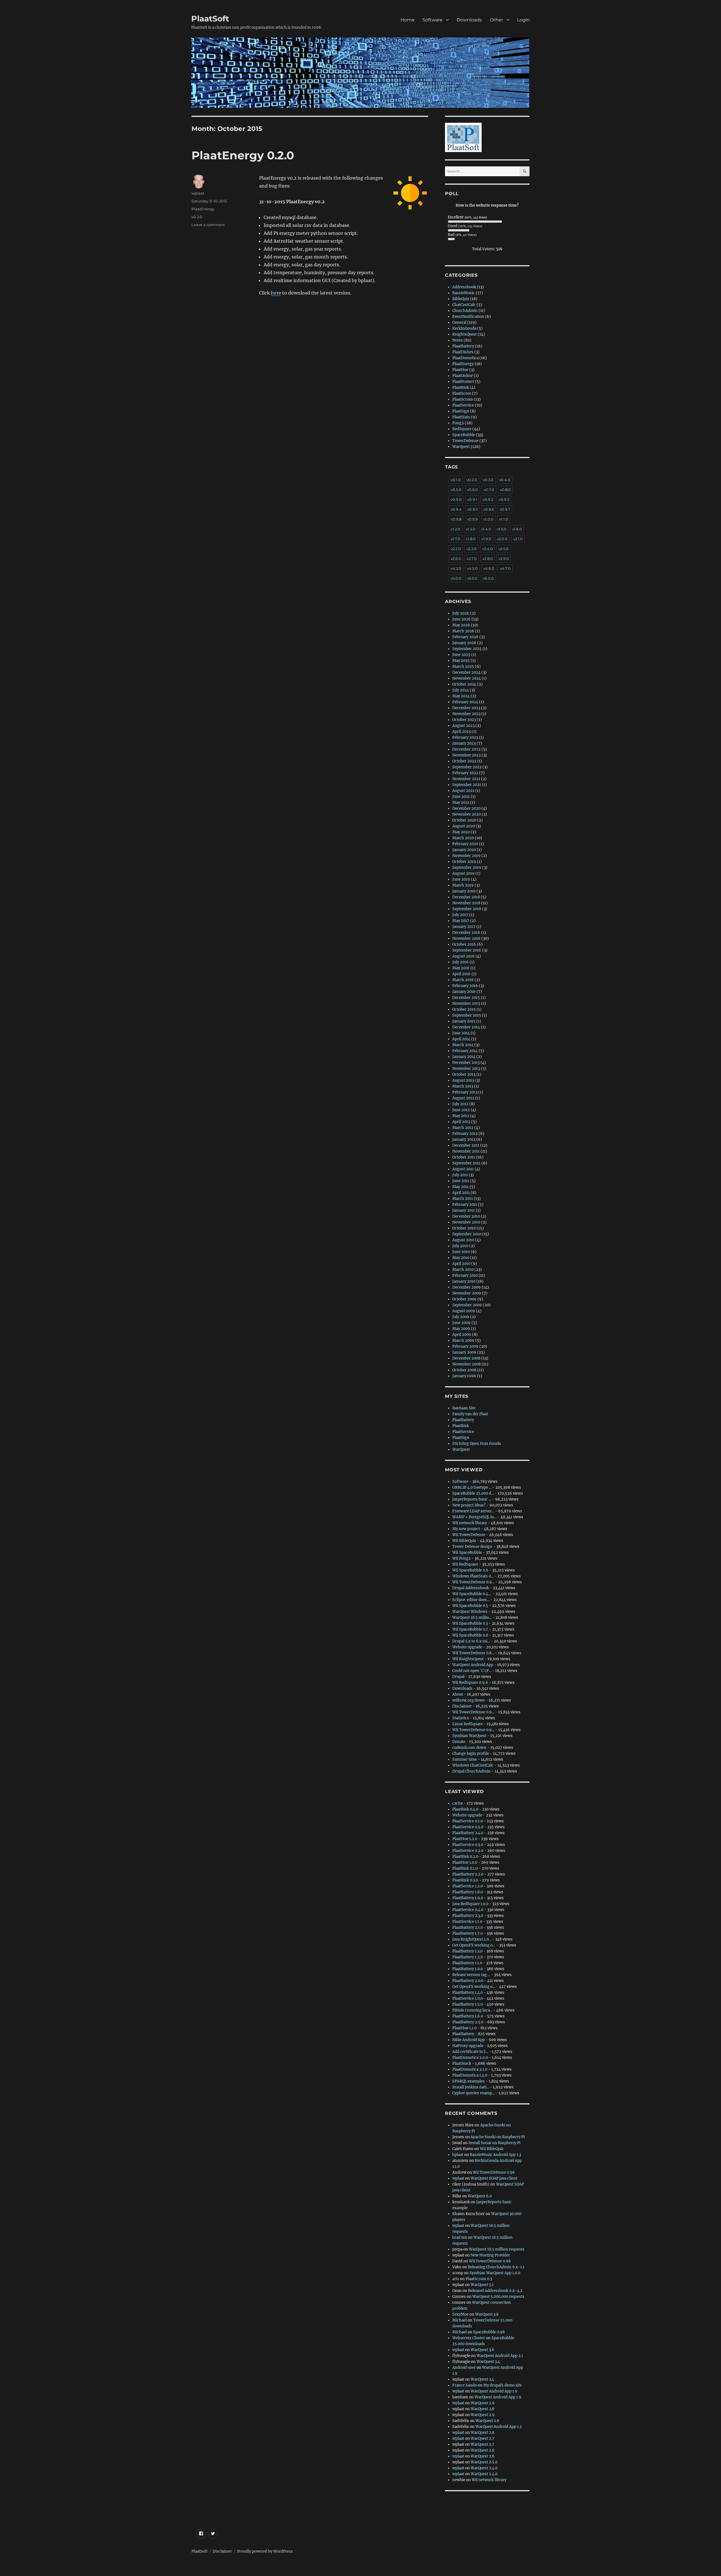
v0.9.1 (472, 499)
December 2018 (466, 897)
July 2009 (461, 1317)
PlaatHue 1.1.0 (464, 2028)
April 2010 (461, 1264)
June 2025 (461, 655)
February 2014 (465, 1051)
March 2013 (463, 1086)
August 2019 (463, 873)
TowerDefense (465, 441)
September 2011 (466, 1163)
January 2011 (464, 1210)
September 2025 (467, 649)
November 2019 (466, 856)
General (459, 322)
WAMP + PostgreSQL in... (474, 1517)
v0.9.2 (488, 499)
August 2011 (463, 1169)
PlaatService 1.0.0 (468, 1998)
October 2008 (464, 1370)
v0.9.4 (456, 509)
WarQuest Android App (473, 1665)
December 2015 (466, 998)
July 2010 (460, 1246)
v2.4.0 (488, 549)
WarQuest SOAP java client (494, 2178)
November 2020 (467, 814)
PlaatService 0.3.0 (468, 1845)
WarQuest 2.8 (482, 2409)
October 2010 (464, 1228)
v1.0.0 (488, 519)
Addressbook (464, 287)
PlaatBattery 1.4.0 (468, 1993)
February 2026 (465, 637)
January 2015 (464, 1021)
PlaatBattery (463, 346)
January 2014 (464, 1057)
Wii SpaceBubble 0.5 (470, 1606)
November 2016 (466, 938)
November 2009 (467, 1293)
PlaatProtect (463, 382)
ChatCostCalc (464, 305)
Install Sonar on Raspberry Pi (494, 2143)
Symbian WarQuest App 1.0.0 (495, 2273)
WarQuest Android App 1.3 (499, 2427)
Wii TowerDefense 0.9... (473, 1582)
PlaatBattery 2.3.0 (468, 1916)
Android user (464, 2368)
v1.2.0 (455, 529)
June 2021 (461, 797)
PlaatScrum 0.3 (479, 2279)
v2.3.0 (471, 549)
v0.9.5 (472, 509)
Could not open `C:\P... (472, 1671)
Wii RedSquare (465, 1564)
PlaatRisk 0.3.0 (465, 1880)
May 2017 (461, 921)
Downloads (469, 20)
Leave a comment (208, 225)
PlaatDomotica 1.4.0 (470, 2075)
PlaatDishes (463, 352)
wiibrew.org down (469, 1700)
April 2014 (461, 1039)
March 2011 (463, 1199)
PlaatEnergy (203, 209)
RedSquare (462, 429)
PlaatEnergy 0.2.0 (243, 155)
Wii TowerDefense (469, 1535)
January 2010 (464, 1281)
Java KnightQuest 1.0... (472, 1939)
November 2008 (467, 1364)
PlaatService (463, 405)
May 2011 (460, 1187)
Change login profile (471, 1754)
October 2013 (464, 1074)
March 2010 (463, 1270)
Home (408, 20)
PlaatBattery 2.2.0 (468, 1874)
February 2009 (465, 1346)
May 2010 (461, 1258)
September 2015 (467, 1015)
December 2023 (466, 708)
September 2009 (467, 1305)
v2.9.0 (504, 559)
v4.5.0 (472, 568)
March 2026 (463, 631)
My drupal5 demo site (503, 2385)
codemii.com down (469, 1748)
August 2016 (463, 956)
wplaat (198, 193)
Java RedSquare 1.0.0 (470, 1904)
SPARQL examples (469, 2081)
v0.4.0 (505, 480)
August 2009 (464, 1311)
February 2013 (465, 1092)
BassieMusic (464, 293)
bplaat (458, 2155)
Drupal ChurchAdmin (471, 1771)
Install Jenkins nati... (471, 2087)
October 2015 (464, 1009)
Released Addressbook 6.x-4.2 (495, 2291)
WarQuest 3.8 (487, 2314)
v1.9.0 (486, 539)
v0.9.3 (504, 499)
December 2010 (466, 1216)
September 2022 (467, 767)
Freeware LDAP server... (473, 1511)
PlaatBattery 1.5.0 (468, 2004)
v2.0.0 (502, 539)
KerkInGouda (464, 328)
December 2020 (466, 808)
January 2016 (464, 992)
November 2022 (467, 755)
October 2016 (464, 944)
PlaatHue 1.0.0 (465, 1862)
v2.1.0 (518, 539)
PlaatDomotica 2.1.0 (470, 2069)
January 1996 (464, 1376)
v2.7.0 (472, 559)
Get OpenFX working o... (474, 1945)
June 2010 (461, 1252)
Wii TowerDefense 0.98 (494, 2172)
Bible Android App (469, 2040)
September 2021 (467, 785)
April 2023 (461, 732)
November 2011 (466, 1151)
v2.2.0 (456, 549)
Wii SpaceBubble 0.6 (470, 1570)
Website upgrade (467, 1647)
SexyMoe (460, 2314)
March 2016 (463, 980)
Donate (459, 1742)
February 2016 (465, 986)
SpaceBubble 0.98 (489, 2332)
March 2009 (463, 1341)
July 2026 (461, 613)
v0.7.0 (489, 490)
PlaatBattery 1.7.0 (468, 1933)
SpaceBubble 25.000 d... (473, 1493)
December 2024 (466, 672)
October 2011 (464, 1157)
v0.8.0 (505, 490)
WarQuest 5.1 (482, 2285)
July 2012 (460, 1104)
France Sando (465, 2385)
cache (458, 1803)
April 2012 (461, 1122)
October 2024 (464, 684)
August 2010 (463, 1240)
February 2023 (465, 737)
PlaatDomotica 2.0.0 (470, 2058)
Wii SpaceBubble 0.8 (470, 1635)
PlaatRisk (461, 388)
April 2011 (461, 1193)
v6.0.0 (488, 578)
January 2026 (464, 643)
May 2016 (461, 968)
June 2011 (461, 1181)
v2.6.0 (456, 559)
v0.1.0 (456, 480)
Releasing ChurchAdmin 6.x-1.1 (496, 2267)
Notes (458, 340)
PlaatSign (461, 411)
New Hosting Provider (490, 2255)
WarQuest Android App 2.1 (500, 2356)
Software (432, 20)
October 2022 (464, 761)
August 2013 (463, 1080)
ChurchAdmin (465, 311)
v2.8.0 (488, 559)
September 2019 (467, 868)
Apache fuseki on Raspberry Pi (498, 2137)
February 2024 (465, 702)
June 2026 (461, 619)
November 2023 (466, 714)
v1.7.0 (455, 539)
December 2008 (466, 1358)
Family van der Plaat (470, 1414)
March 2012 (463, 1128)
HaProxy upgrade (468, 2046)
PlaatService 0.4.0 (468, 1910)
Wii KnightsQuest (468, 1659)
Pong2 (458, 423)
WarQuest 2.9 (483, 2403)
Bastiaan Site (464, 1408)
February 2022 (465, 773)
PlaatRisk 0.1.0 (465, 1868)
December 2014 (466, 1027)
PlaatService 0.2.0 (468, 1851)
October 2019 (464, 862)
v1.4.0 (486, 529)
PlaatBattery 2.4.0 (468, 1833)
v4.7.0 (505, 568)
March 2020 (463, 838)
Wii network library (470, 1523)
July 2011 (460, 1175)
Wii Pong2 (461, 1558)
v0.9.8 (456, 519)
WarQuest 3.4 (488, 2362)
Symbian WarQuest (469, 1736)
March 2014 (463, 1045)
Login (523, 20)
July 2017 (460, 915)
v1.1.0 (504, 519)
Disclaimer (462, 1706)
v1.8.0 (471, 539)
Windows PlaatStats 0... (473, 1576)
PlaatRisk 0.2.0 (465, 1857)
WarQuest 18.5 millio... (472, 1618)
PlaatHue (460, 370)
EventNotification (468, 317)
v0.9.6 (489, 509)
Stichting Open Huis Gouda (477, 1444)
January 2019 (464, 891)
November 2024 (467, 678)
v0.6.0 (472, 490)
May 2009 (461, 1329)
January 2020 (464, 850)
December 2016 (466, 933)
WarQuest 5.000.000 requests (498, 2297)
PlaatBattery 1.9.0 (468, 1898)
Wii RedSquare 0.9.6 (470, 1683)
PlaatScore (462, 393)
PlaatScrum (463, 399)
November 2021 (466, 779)
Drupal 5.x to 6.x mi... (471, 1641)
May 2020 (461, 832)
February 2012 (465, 1134)
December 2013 (466, 1063)
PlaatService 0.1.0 (468, 1821)
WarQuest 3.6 (482, 2350)
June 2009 (461, 1323)
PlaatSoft (210, 19)
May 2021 (461, 803)
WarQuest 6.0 (480, 2196)
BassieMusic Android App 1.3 (495, 2155)
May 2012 (461, 1116)
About (458, 1694)
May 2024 (461, 696)
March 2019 (463, 885)
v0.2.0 (197, 217)
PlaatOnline (463, 376)
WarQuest (461, 447)
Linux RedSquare (468, 1724)
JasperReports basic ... (472, 1499)
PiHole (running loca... (472, 2010)
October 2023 (464, 720)
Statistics (461, 1718)
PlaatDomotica (465, 358)
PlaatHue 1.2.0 (465, 1839)
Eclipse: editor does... (471, 1600)
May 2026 (461, 625)
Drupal (458, 1677)
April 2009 (462, 1335)
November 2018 (466, 903)
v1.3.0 (471, 529)
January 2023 (464, 743)
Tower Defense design (472, 1547)
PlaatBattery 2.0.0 (468, 1981)
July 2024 (461, 690)
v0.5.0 (456, 490)
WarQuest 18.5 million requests (497, 2249)
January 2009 (464, 1352)
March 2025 (463, 667)
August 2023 (463, 726)
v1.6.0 (517, 529)
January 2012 (464, 1139)
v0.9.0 (456, 499)
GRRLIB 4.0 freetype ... (472, 1487)
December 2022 (466, 749)
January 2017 (464, 927)
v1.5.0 (502, 529)
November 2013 (466, 1069)
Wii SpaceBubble (467, 1552)
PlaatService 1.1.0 (467, 1922)
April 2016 (461, 974)
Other (496, 20)
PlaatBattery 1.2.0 (468, 1957)
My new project (466, 1529)
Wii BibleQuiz (464, 1541)
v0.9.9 (472, 519)
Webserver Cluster (469, 2338)
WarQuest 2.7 (482, 2438)
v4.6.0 (489, 568)
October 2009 (464, 1299)
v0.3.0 (488, 480)
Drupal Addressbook (471, 1588)
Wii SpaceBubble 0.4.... (472, 1594)
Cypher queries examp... (473, 2093)
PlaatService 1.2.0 (468, 1886)
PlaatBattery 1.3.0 (467, 1951)
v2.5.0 (504, 549)
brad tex (460, 2237)
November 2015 (466, 1004)
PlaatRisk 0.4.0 (465, 1809)
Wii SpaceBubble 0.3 (470, 1623)
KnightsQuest (465, 334)
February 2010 (465, 1275)
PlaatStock (462, 2063)
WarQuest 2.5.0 (484, 2462)
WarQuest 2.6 (483, 2450)
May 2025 (461, 661)
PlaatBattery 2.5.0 (468, 2022)
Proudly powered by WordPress (265, 2551)
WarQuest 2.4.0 (484, 2468)
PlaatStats (461, 417)
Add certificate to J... (470, 2052)
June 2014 (461, 1033)
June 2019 (461, 879)
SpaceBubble (464, 435)
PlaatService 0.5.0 (468, 1827)
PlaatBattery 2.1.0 (468, 1927)
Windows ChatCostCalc (473, 1765)
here (276, 293)
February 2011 (465, 1205)
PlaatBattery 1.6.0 (468, 2016)
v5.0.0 (456, 578)
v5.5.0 (472, 578)
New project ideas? (469, 1505)
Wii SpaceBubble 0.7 (470, 1629)
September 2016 (467, 950)
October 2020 (464, 820)
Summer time (465, 1759)
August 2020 (464, 826)
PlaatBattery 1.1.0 (467, 1963)
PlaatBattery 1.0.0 (468, 1969)
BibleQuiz (461, 299)
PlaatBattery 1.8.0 (468, 1892)
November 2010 (466, 1222)
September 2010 (467, 1234)
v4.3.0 (456, 568)
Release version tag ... (471, 1975)
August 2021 (463, 791)
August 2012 (463, 1098)
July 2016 (460, 962)
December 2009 (467, 1287)
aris (456, 2279)
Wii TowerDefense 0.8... (473, 1653)
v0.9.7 (505, 509)
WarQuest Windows (470, 1612)
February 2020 (465, 844)
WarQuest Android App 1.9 (494, 2391)
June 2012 (461, 1110)
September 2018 (467, 909)
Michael (459, 2320)
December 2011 (466, 1145)
